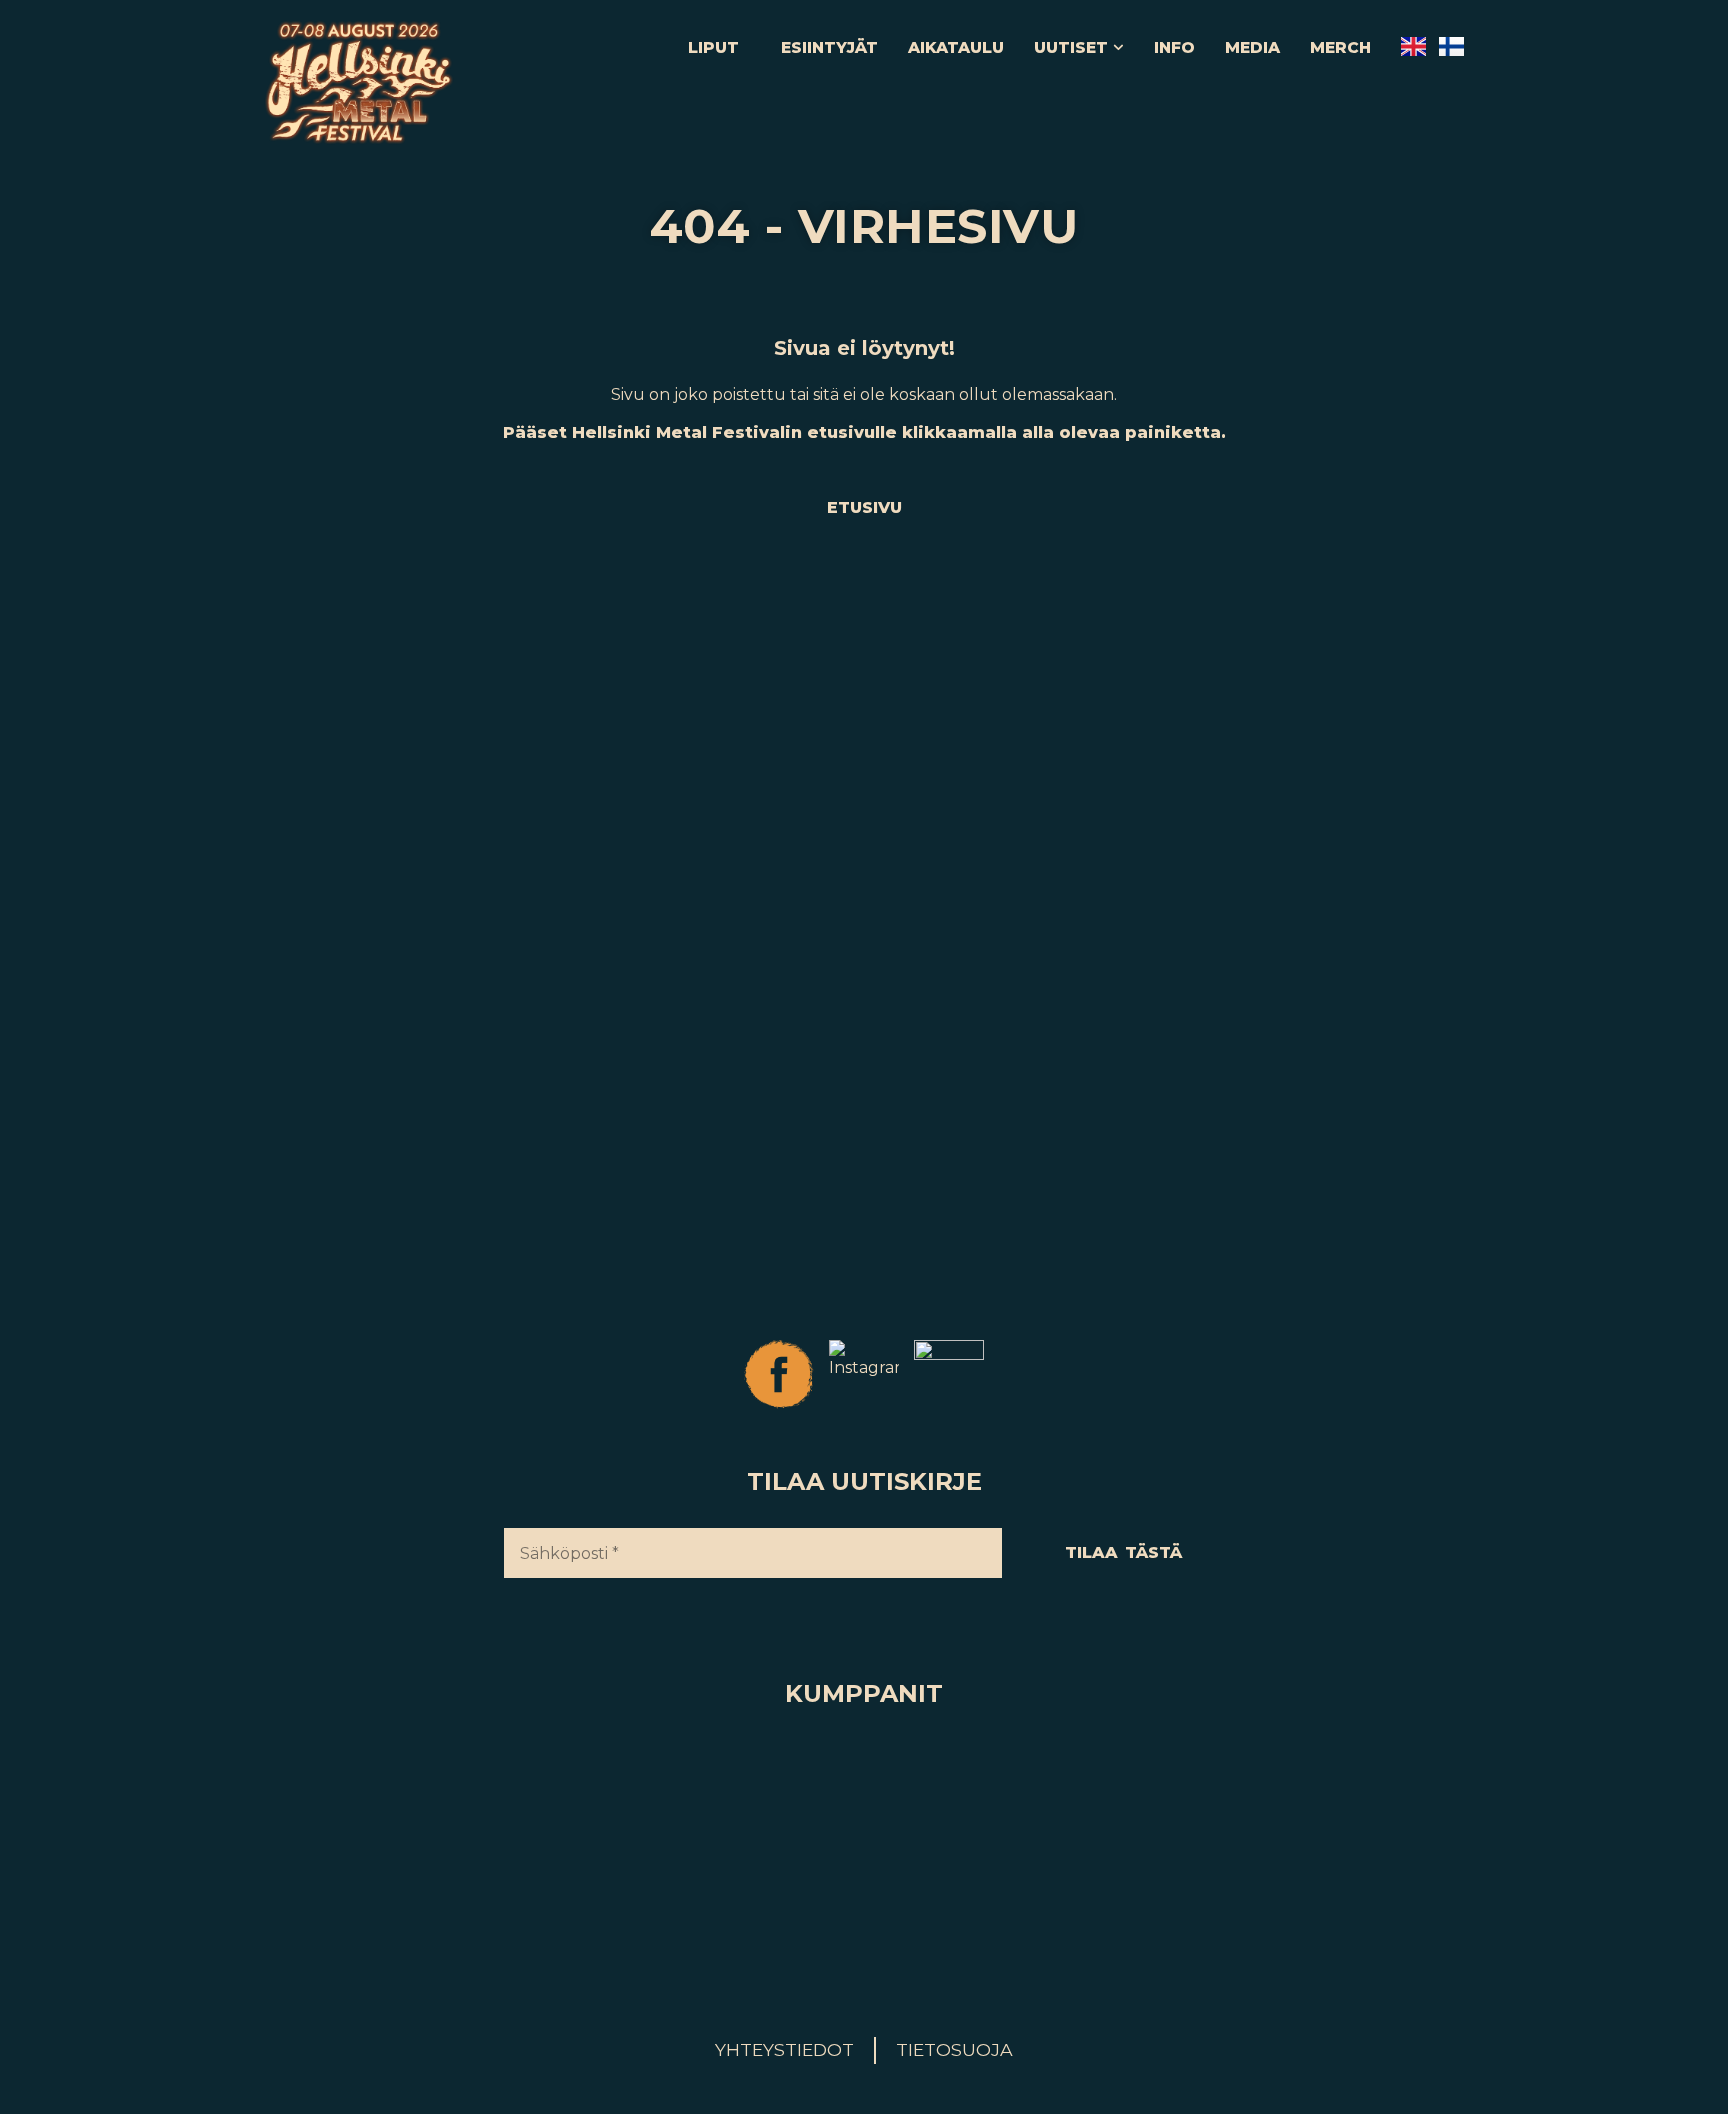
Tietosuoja (954, 2049)
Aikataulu (956, 47)
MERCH (1340, 47)
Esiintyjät (829, 47)
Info (1174, 47)
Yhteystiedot (784, 2049)
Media (1252, 47)
